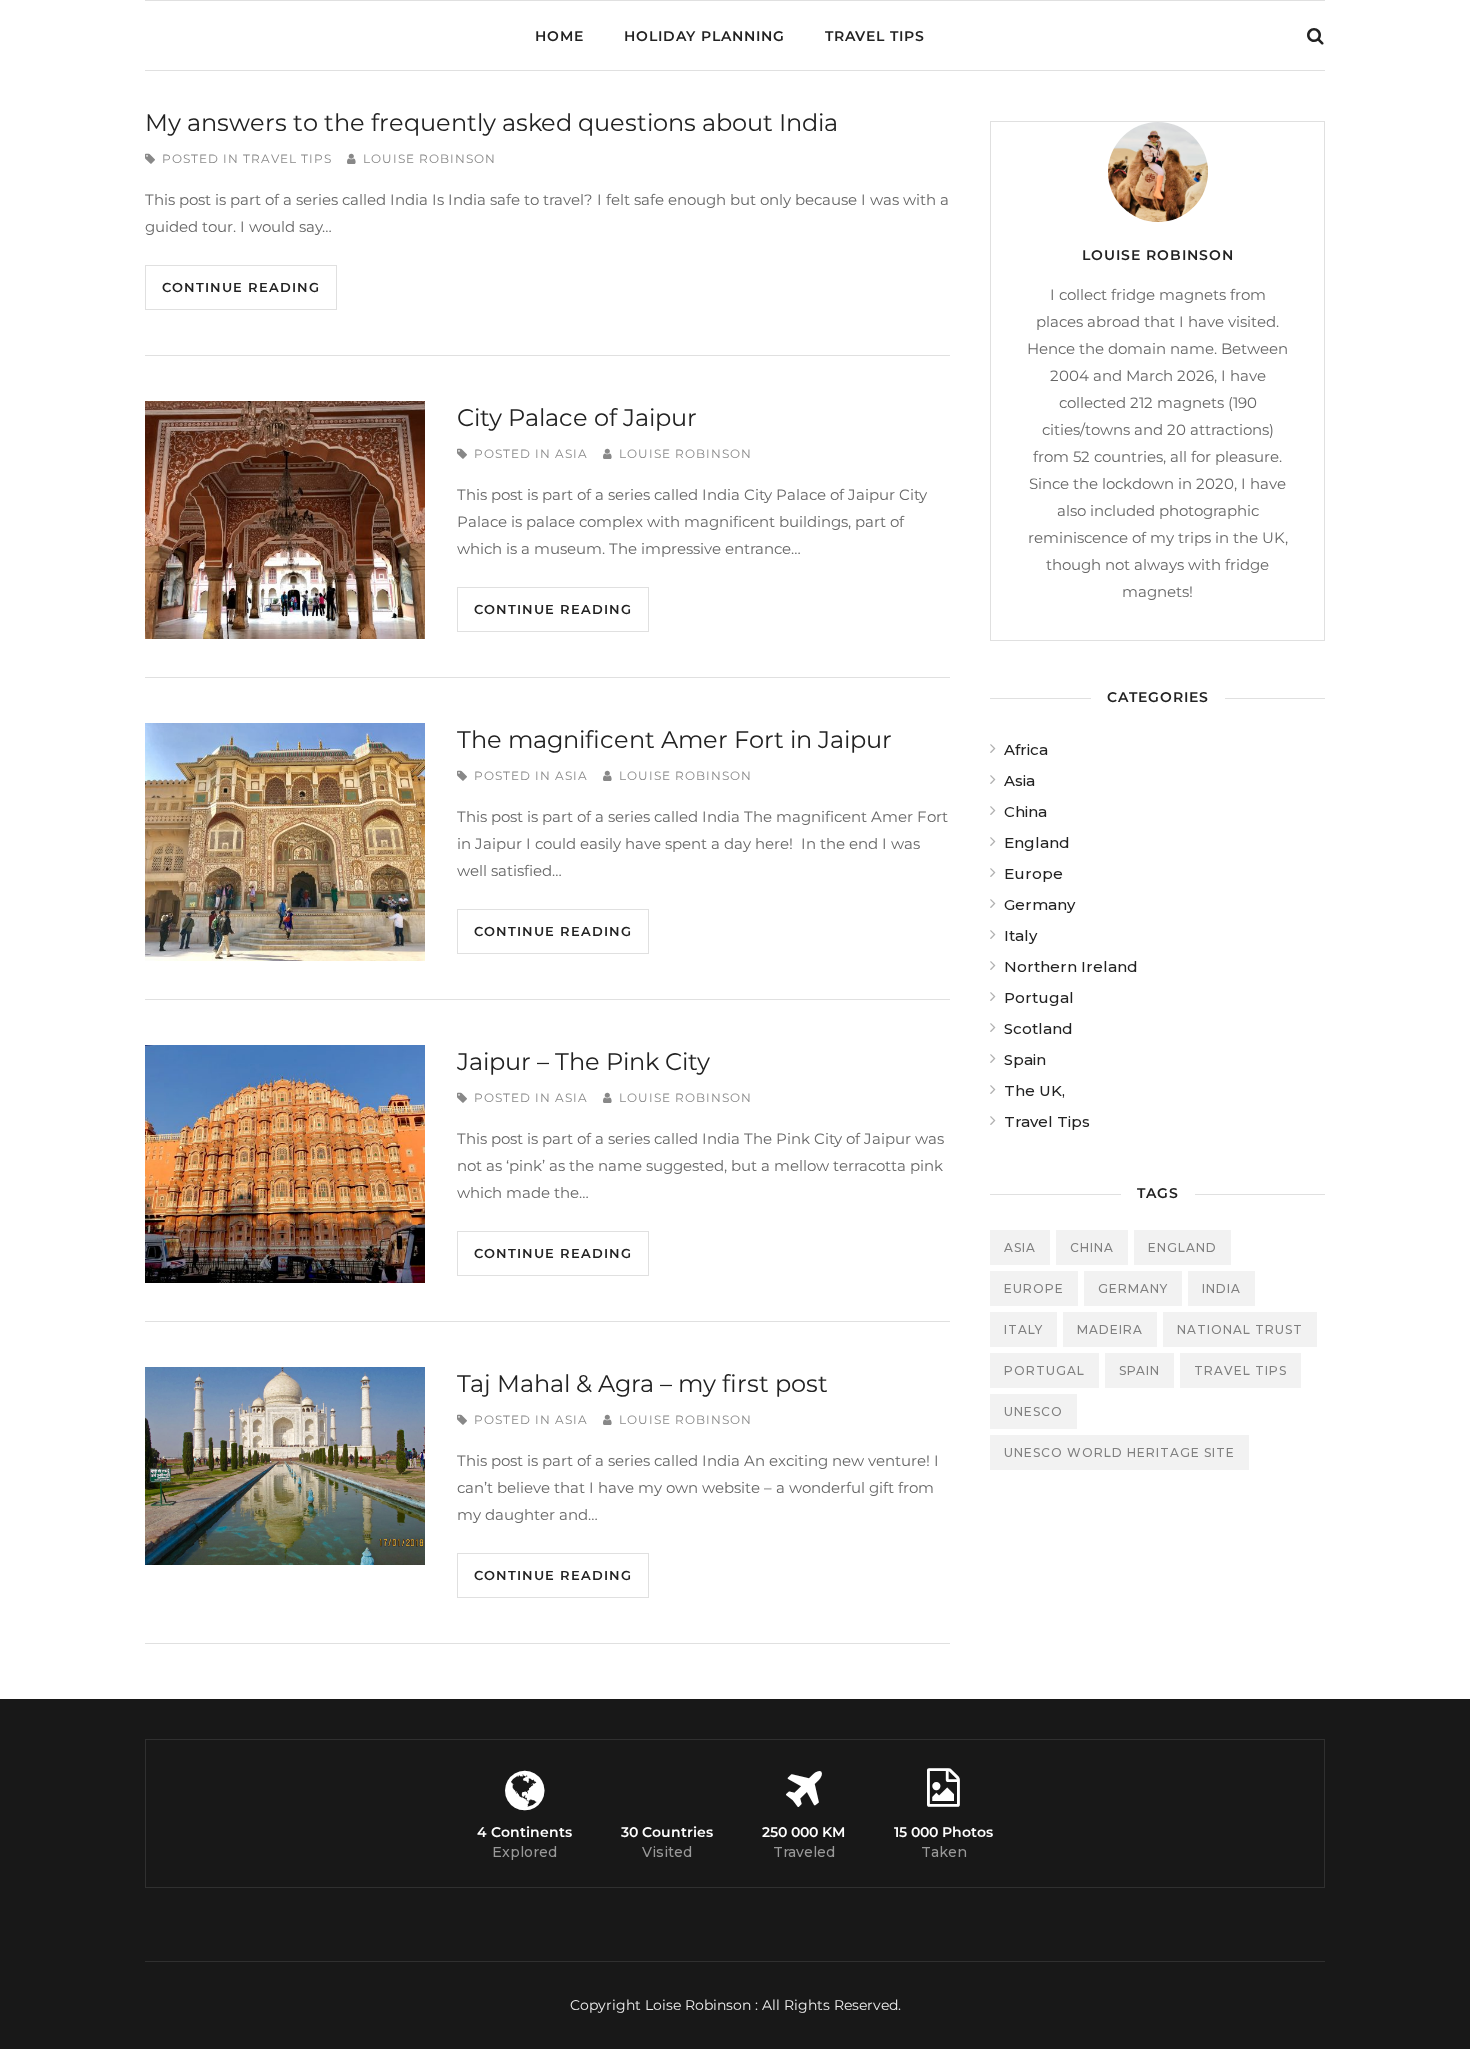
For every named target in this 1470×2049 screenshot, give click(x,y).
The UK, (1034, 1090)
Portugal (1039, 997)
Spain (1025, 1059)
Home (559, 36)
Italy (1020, 935)
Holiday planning (704, 36)
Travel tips (1240, 1370)
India (1221, 1288)
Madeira (1110, 1329)
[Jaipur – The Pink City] (285, 1164)
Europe (1033, 873)
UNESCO (1033, 1411)
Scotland (1038, 1028)
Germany (1039, 904)
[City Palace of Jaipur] (285, 520)
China (1025, 811)
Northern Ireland (1071, 966)
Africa (1026, 749)
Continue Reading (241, 287)
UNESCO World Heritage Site (1119, 1452)
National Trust (1240, 1329)
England (1037, 842)
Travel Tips (875, 36)
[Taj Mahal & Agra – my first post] (285, 1466)
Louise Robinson (429, 158)
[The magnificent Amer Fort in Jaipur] (285, 842)
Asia (571, 453)
